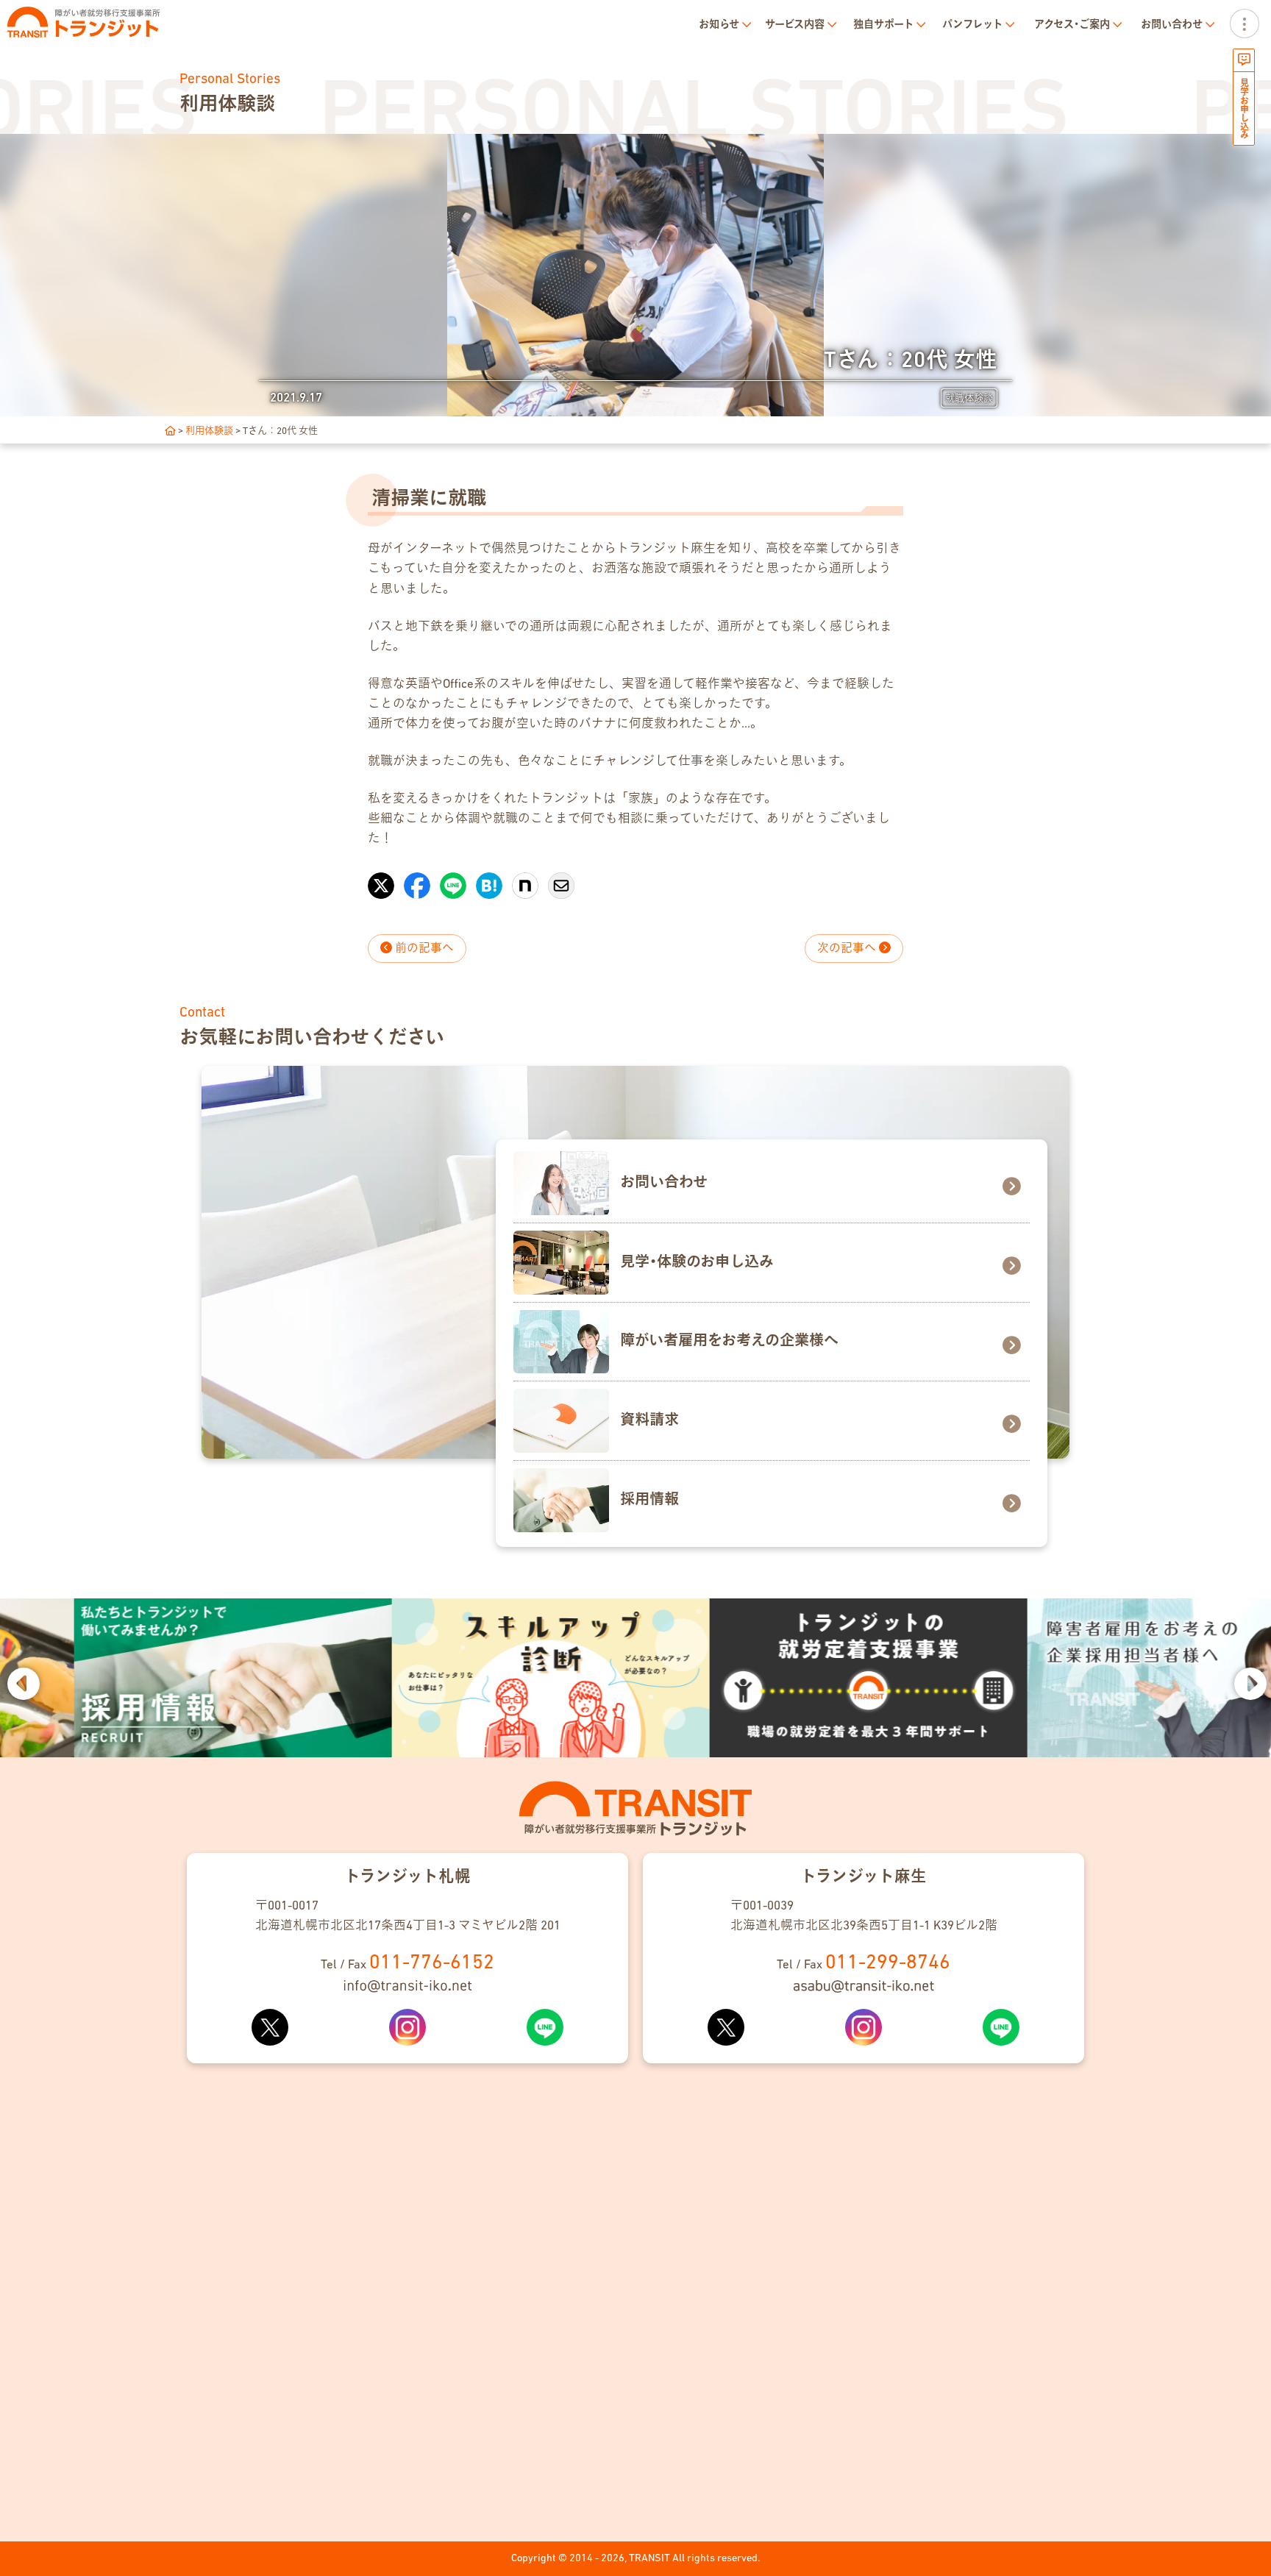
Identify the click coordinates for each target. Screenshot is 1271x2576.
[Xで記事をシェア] (381, 878)
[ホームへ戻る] (170, 431)
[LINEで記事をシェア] (453, 878)
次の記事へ (848, 949)
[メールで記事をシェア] (561, 878)
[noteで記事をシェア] (525, 878)
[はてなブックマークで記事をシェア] (489, 878)
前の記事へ (423, 949)
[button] (22, 1682)
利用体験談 (209, 431)
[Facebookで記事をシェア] (417, 878)
